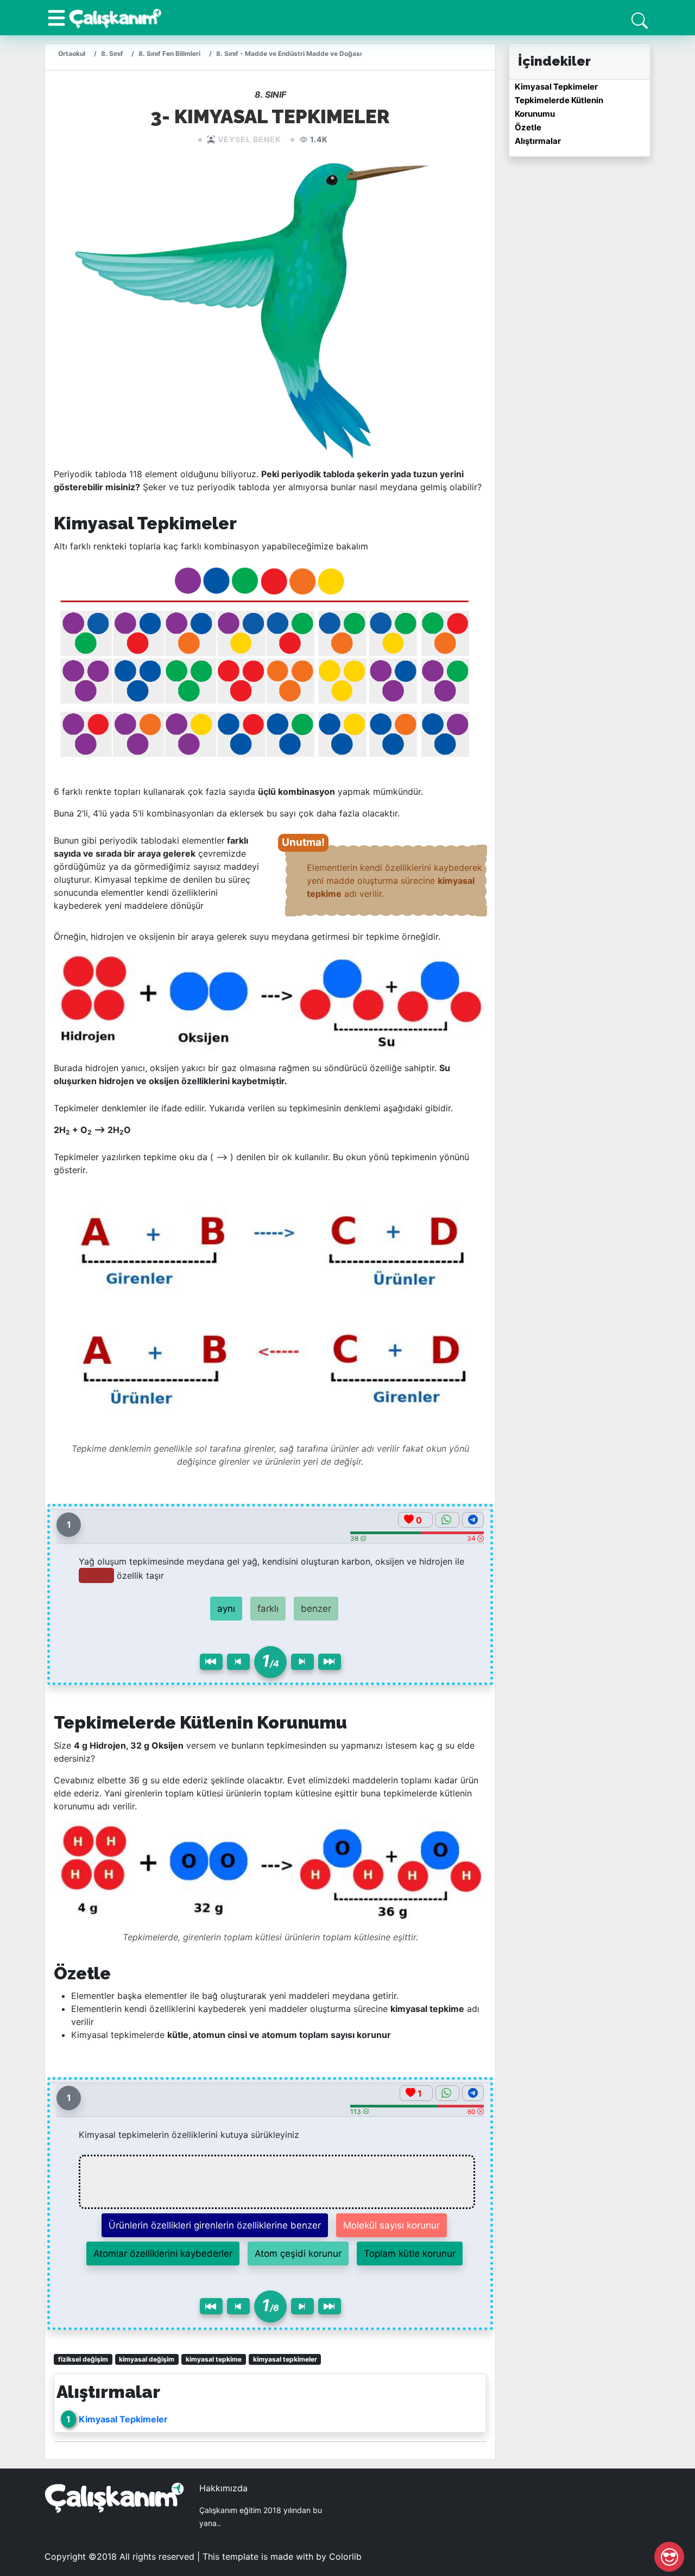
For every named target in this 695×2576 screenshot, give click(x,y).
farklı (268, 1609)
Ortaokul (72, 53)
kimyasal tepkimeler (285, 2359)
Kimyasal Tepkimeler (123, 2419)
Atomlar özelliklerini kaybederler (163, 2254)
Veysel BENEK (249, 139)
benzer (316, 1609)
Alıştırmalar (538, 141)
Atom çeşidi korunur (298, 2254)
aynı (226, 1609)
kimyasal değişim (147, 2359)
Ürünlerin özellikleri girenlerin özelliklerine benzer (215, 2225)
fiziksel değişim (83, 2359)
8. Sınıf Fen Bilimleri (169, 53)
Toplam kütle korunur (410, 2254)
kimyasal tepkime (214, 2359)
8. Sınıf (112, 53)
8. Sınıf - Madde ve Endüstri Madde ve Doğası (289, 53)
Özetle (528, 127)
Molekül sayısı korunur (391, 2225)
